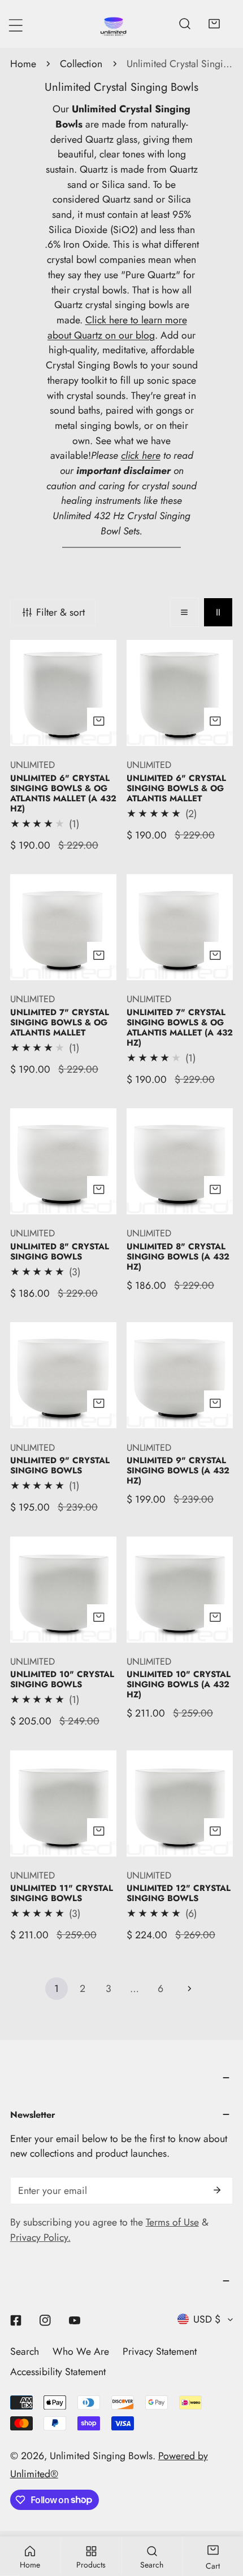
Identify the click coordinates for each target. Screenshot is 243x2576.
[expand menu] (16, 25)
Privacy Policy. (40, 2237)
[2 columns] (218, 612)
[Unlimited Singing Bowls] (114, 24)
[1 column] (185, 612)
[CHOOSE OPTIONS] (98, 721)
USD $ (207, 2319)
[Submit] (217, 2190)
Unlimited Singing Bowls (101, 2456)
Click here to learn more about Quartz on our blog (117, 328)
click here (141, 455)
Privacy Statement (160, 2351)
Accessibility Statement (58, 2372)
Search (25, 2351)
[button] (214, 24)
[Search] (185, 24)
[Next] (186, 1989)
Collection (81, 64)
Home (23, 64)
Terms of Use (172, 2222)
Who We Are (81, 2351)
